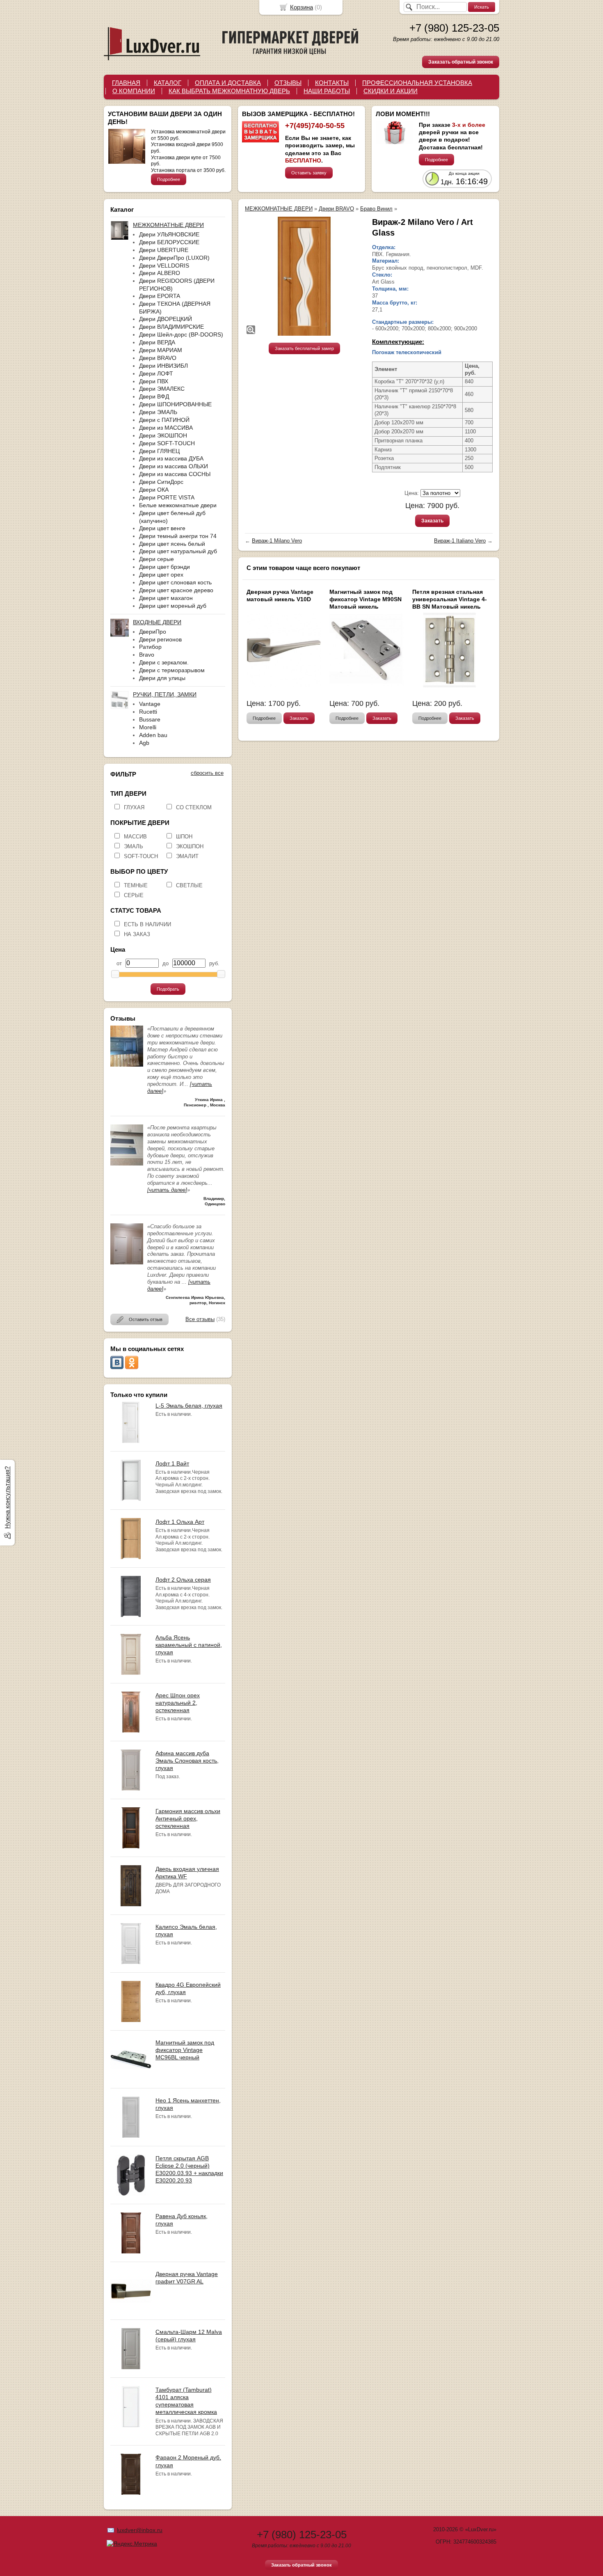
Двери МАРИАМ (161, 350)
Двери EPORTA (160, 296)
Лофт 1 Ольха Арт (180, 1522)
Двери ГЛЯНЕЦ (159, 451)
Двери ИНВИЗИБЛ (163, 366)
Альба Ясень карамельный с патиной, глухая (189, 1645)
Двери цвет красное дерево (176, 590)
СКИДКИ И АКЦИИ (391, 91)
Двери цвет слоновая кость (175, 582)
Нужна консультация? (7, 1498)
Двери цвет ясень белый (172, 544)
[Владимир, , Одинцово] (127, 1164)
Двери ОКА (154, 490)
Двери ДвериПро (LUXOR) (174, 258)
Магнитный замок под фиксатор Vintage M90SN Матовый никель (365, 599)
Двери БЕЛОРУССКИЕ (169, 242)
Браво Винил (376, 209)
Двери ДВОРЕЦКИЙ (166, 319)
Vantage (150, 704)
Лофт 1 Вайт (172, 1463)
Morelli (148, 727)
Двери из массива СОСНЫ (175, 474)
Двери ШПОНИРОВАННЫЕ (175, 404)
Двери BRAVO (158, 358)
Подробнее (169, 179)
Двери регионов (160, 639)
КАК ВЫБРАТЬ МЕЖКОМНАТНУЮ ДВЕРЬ (229, 91)
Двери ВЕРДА (157, 342)
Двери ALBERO (160, 273)
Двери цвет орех (161, 575)
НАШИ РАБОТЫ (327, 91)
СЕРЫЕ (134, 895)
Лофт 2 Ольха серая (183, 1580)
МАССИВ (135, 837)
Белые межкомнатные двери (178, 505)
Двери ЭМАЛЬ (158, 412)
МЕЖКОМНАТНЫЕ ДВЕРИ (279, 209)
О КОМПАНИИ (134, 91)
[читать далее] (167, 1190)
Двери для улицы (162, 678)
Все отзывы (200, 1319)
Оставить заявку (309, 173)
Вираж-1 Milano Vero (277, 541)
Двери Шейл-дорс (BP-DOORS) (181, 334)
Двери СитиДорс (161, 482)
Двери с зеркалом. (164, 662)
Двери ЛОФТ (156, 373)
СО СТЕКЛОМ (194, 807)
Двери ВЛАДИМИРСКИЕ (171, 327)
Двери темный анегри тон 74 (178, 536)
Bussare (150, 719)
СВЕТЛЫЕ (189, 885)
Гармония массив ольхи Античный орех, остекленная (188, 1818)
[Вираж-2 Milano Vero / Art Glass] (304, 276)
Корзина (301, 7)
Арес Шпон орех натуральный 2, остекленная (178, 1703)
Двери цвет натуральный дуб (178, 551)
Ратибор (150, 647)
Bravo (147, 655)
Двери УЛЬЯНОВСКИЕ (169, 234)
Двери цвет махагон (166, 598)
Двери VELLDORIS (164, 266)
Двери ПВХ (154, 381)
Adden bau (153, 735)
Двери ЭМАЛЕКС (162, 389)
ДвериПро (153, 632)
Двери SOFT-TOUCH (167, 443)
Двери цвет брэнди (164, 567)
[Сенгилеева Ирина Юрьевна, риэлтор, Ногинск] (127, 1263)
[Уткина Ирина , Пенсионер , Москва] (127, 1065)
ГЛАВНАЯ (126, 83)
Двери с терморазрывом (172, 670)
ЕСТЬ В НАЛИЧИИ (147, 924)
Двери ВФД (154, 396)
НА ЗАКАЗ (137, 934)
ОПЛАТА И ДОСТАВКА (228, 83)
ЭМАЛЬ (134, 846)
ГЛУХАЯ (134, 807)
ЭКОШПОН (190, 846)
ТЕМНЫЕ (136, 885)
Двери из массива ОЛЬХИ (174, 466)
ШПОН (184, 837)
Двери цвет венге (162, 528)
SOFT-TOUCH (141, 856)
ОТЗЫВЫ (288, 83)
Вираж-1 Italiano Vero (460, 541)
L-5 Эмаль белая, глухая (189, 1406)
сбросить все (207, 773)
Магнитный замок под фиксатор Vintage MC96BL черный (185, 2050)
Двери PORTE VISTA (167, 497)
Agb (144, 743)
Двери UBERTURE (164, 250)
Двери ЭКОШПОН (163, 435)
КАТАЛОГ (168, 83)
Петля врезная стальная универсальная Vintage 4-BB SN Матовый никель (450, 599)
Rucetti (148, 712)
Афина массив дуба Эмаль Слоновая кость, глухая (187, 1761)
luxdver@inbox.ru (140, 2530)
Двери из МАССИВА (166, 428)
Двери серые (156, 559)
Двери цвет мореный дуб (173, 606)
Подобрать (168, 989)
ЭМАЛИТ (187, 856)
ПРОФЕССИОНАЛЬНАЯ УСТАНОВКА (417, 83)
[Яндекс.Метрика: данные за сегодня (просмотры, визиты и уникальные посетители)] (132, 2544)
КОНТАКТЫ (332, 83)
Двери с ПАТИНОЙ (164, 420)
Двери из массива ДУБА (171, 458)
